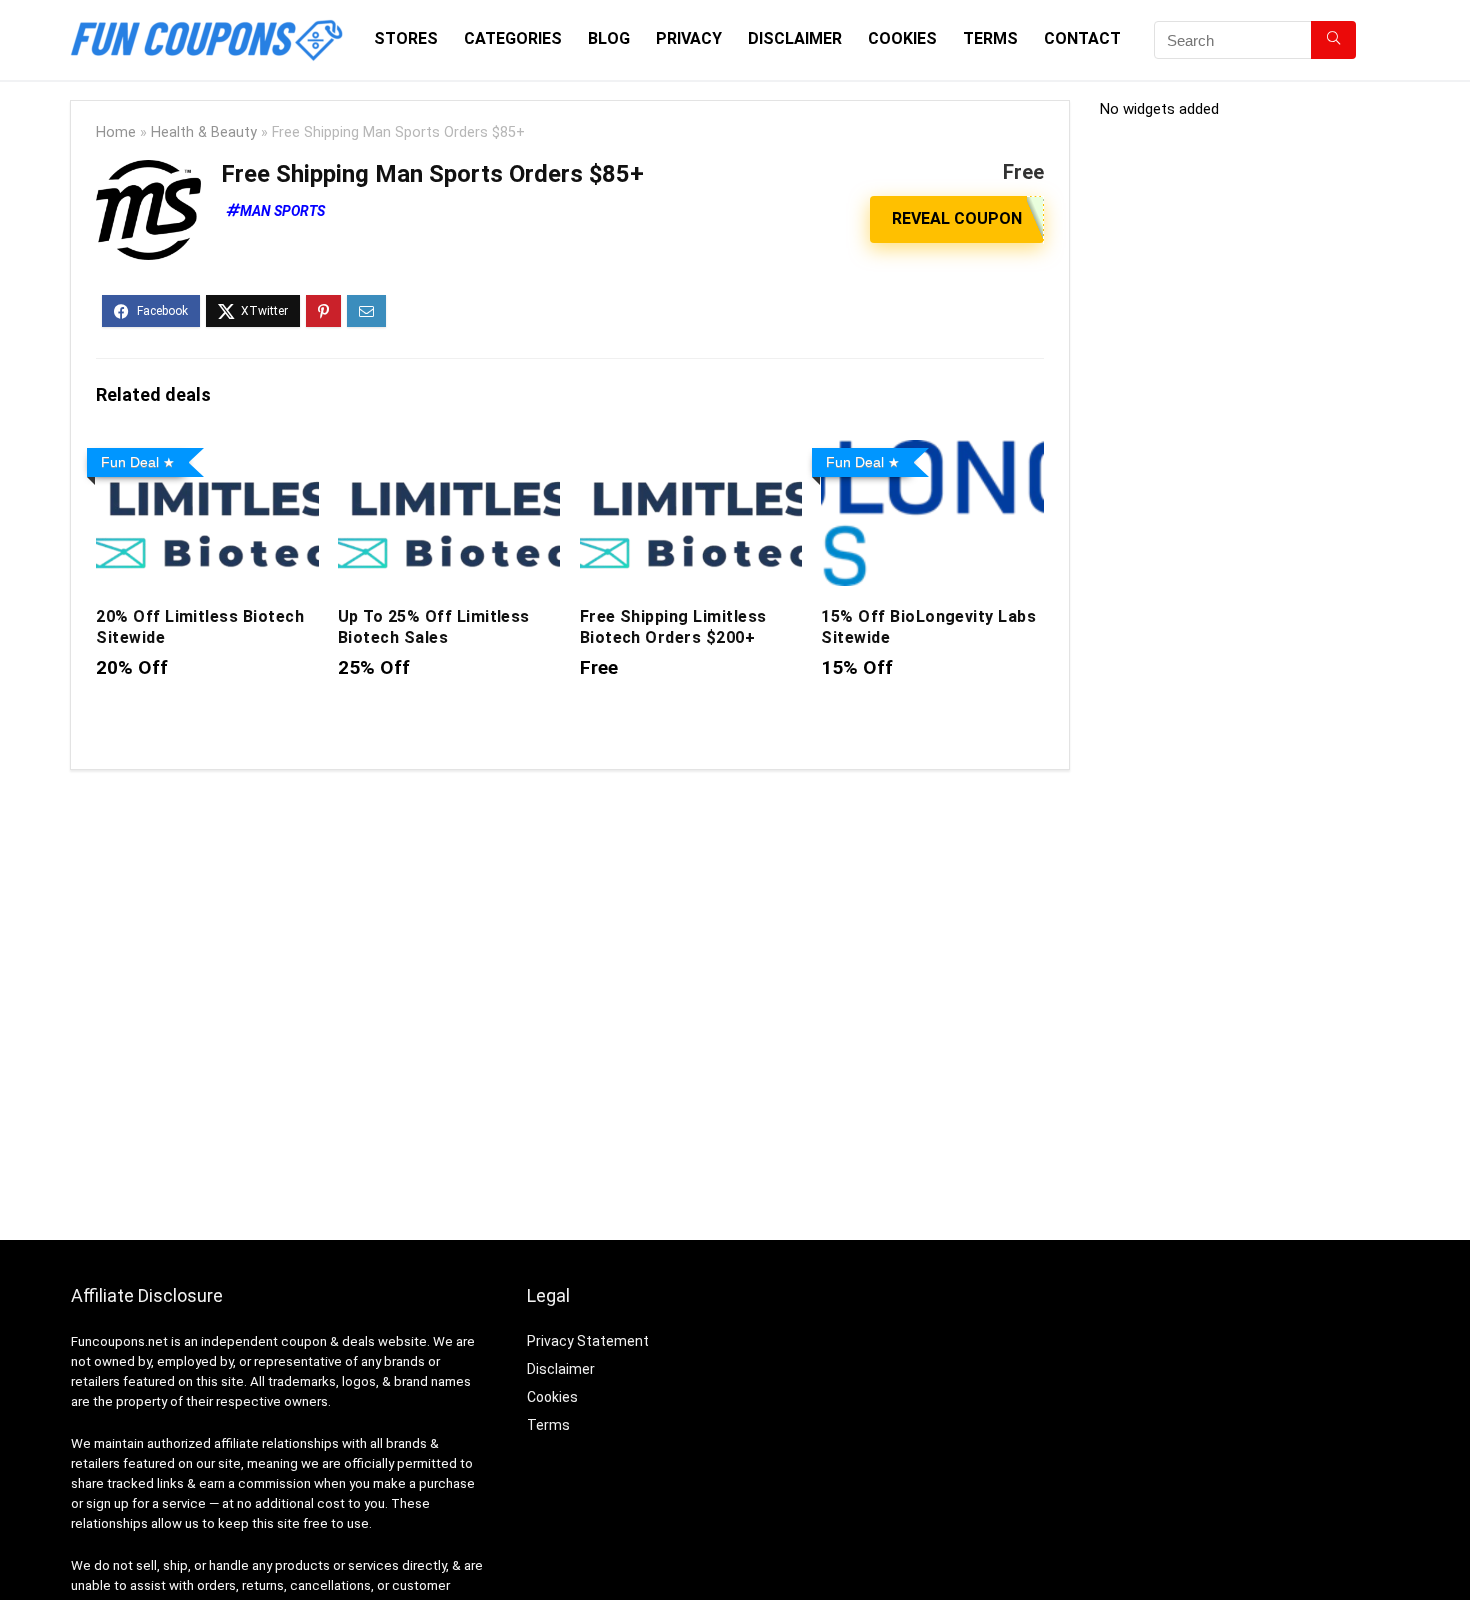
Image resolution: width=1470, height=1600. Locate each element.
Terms (990, 38)
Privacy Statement (588, 1341)
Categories (513, 38)
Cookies (902, 38)
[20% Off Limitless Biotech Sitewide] (207, 453)
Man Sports (282, 211)
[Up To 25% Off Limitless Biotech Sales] (449, 453)
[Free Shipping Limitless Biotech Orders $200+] (691, 453)
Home (116, 132)
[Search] (1333, 40)
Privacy (689, 38)
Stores (406, 38)
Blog (609, 38)
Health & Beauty (204, 132)
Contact (1082, 38)
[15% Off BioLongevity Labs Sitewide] (932, 453)
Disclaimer (795, 38)
